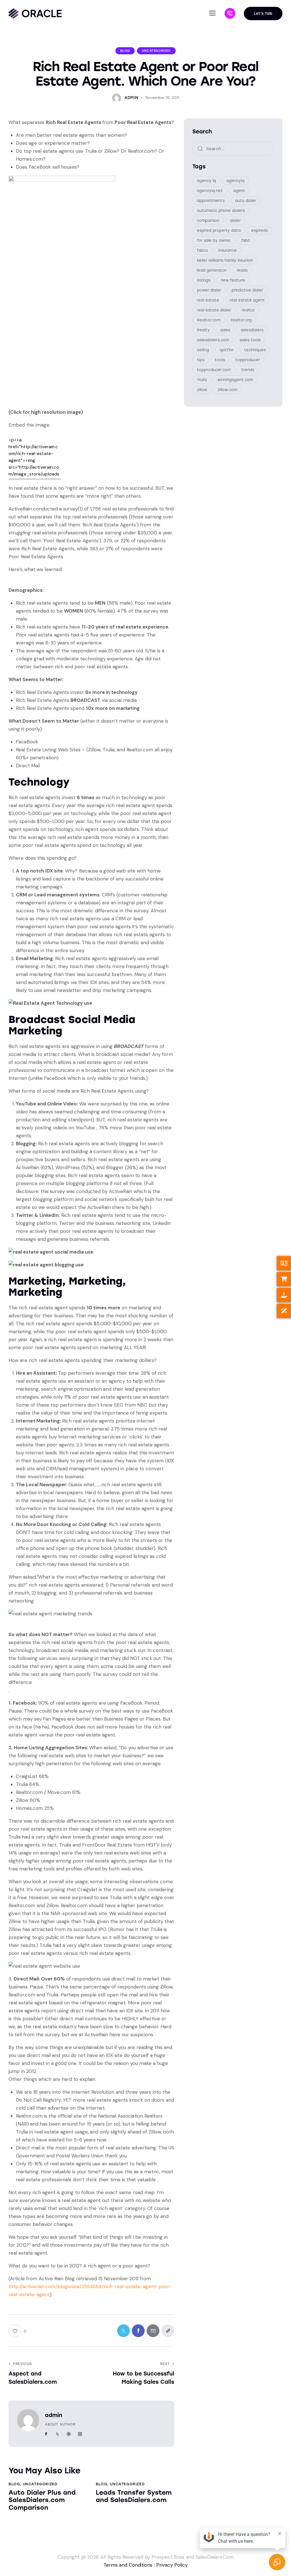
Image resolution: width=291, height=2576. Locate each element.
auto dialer (246, 201)
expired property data (219, 230)
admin (54, 2415)
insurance (227, 250)
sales (225, 330)
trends (248, 370)
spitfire (227, 350)
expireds (259, 230)
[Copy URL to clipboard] (168, 2331)
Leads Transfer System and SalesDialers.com (134, 2496)
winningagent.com (235, 380)
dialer (235, 221)
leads (242, 270)
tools (220, 360)
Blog (125, 51)
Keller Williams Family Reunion (225, 260)
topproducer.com (214, 370)
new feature (233, 280)
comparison (208, 221)
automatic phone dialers (221, 211)
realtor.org (241, 320)
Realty (203, 330)
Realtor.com (209, 320)
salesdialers (252, 330)
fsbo (246, 240)
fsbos (202, 250)
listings (204, 280)
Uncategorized (156, 51)
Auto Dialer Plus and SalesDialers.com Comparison (42, 2500)
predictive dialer (247, 290)
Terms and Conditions (128, 2565)
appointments (211, 201)
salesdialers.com (213, 340)
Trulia (202, 380)
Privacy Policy (172, 2565)
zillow (202, 390)
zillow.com (227, 390)
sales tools (250, 340)
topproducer (248, 360)
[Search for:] (233, 148)
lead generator (212, 270)
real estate (208, 300)
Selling (203, 350)
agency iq (206, 181)
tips (201, 360)
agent (239, 191)
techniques (255, 350)
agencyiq (235, 181)
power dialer (209, 290)
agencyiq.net (210, 191)
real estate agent (247, 300)
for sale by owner (214, 240)
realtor (248, 310)
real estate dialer (214, 310)
